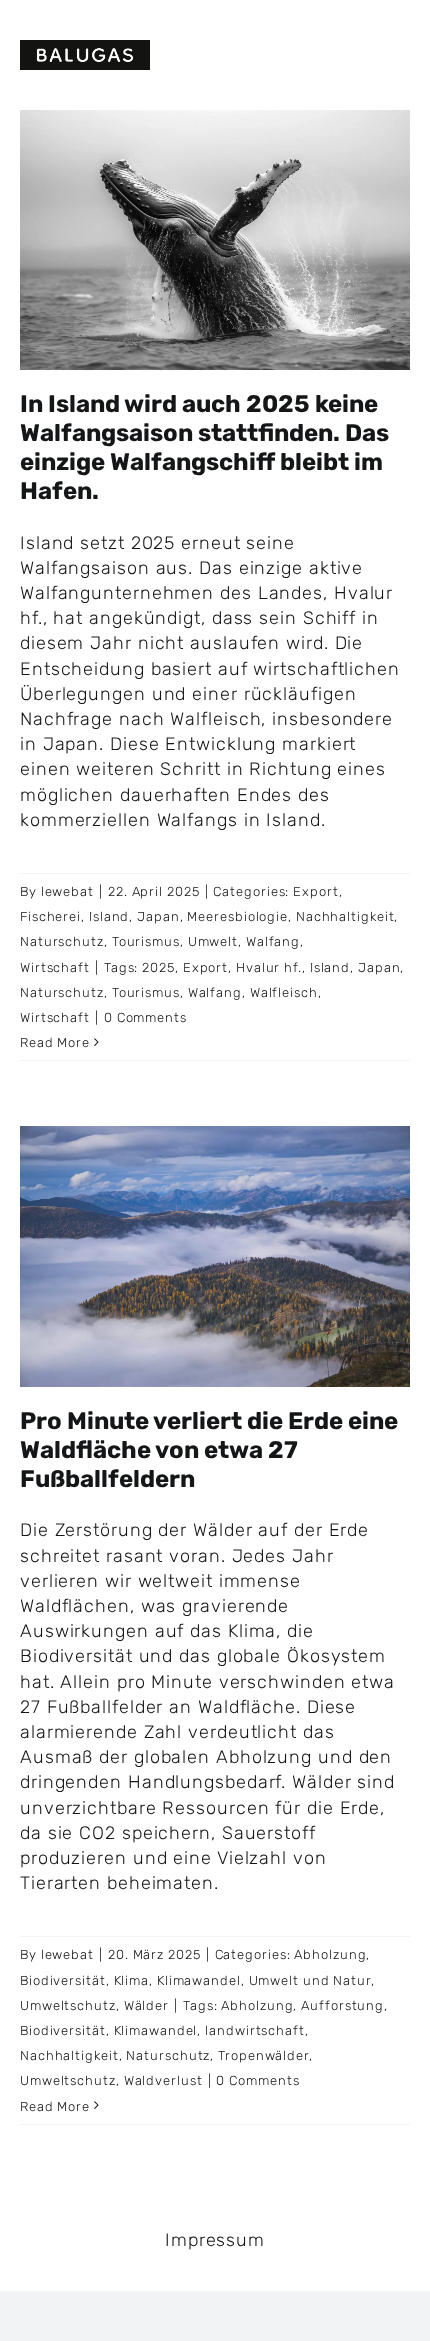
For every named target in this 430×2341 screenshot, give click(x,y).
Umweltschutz (68, 2005)
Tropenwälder (263, 2055)
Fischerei (50, 916)
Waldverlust (163, 2080)
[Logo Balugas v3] (85, 49)
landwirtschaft (255, 2030)
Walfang (273, 941)
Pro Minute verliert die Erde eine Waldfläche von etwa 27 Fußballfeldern (209, 1450)
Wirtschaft (55, 967)
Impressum (215, 2240)
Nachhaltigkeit (345, 916)
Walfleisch (284, 992)
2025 (158, 967)
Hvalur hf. (269, 967)
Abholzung (330, 1954)
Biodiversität (63, 1980)
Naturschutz (62, 941)
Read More (55, 1042)
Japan (158, 916)
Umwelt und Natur (310, 1980)
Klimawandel (199, 1980)
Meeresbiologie (237, 916)
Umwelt (213, 941)
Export (315, 891)
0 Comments (145, 1017)
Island (109, 916)
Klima (132, 1980)
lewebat (67, 891)
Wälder (146, 2005)
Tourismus (146, 941)
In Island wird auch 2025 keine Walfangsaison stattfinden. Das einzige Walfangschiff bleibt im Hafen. (204, 447)
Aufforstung (342, 2005)
